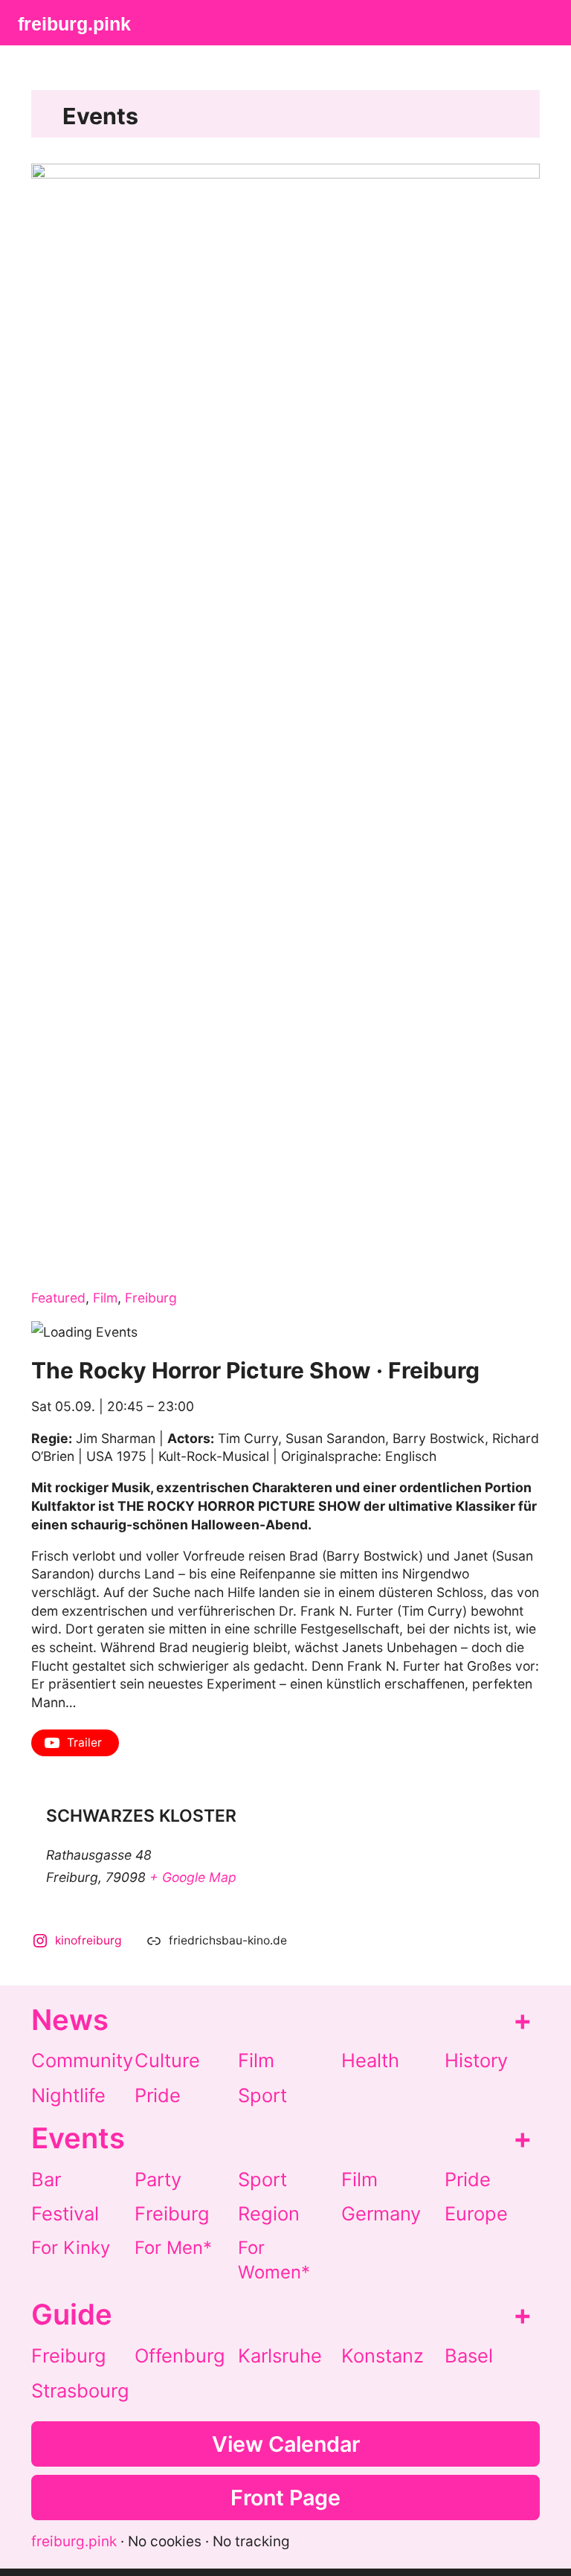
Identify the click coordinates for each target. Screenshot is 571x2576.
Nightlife (68, 2095)
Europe (476, 2213)
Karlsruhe (280, 2355)
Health (370, 2060)
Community (82, 2060)
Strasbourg (80, 2390)
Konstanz (383, 2355)
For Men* (173, 2248)
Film (105, 1298)
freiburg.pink (74, 24)
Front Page (285, 2498)
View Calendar (286, 2444)
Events (100, 116)
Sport (262, 2095)
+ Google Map (193, 1877)
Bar (46, 2179)
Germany (381, 2213)
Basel (469, 2355)
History (476, 2060)
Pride (158, 2095)
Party (158, 2179)
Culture (167, 2060)
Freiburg (151, 1298)
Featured (58, 1298)
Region (269, 2213)
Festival (65, 2213)
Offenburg (180, 2355)
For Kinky (71, 2248)
